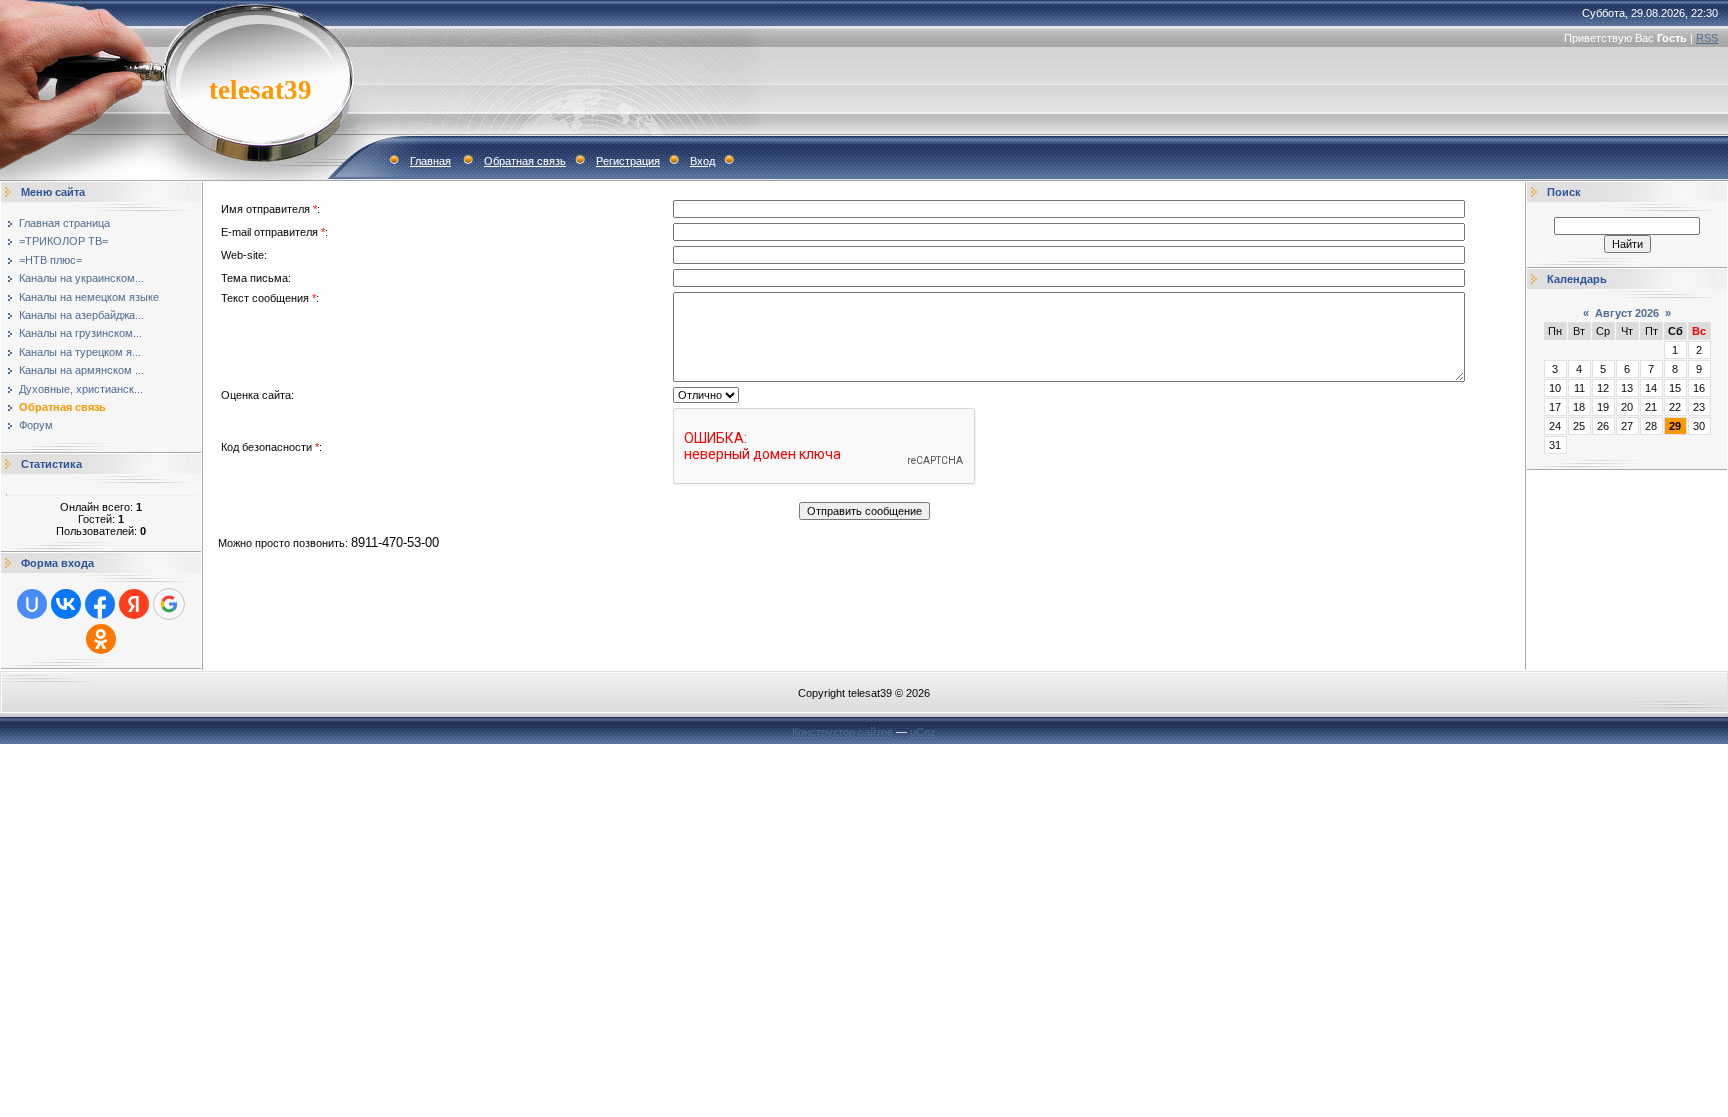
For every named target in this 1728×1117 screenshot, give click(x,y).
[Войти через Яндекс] (134, 604)
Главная (430, 161)
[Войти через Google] (169, 604)
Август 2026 (1627, 313)
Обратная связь (525, 161)
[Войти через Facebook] (100, 604)
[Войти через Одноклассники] (101, 639)
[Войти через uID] (32, 604)
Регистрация (628, 161)
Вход (702, 161)
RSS (1707, 38)
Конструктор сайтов (842, 732)
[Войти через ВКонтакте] (66, 604)
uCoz (923, 732)
